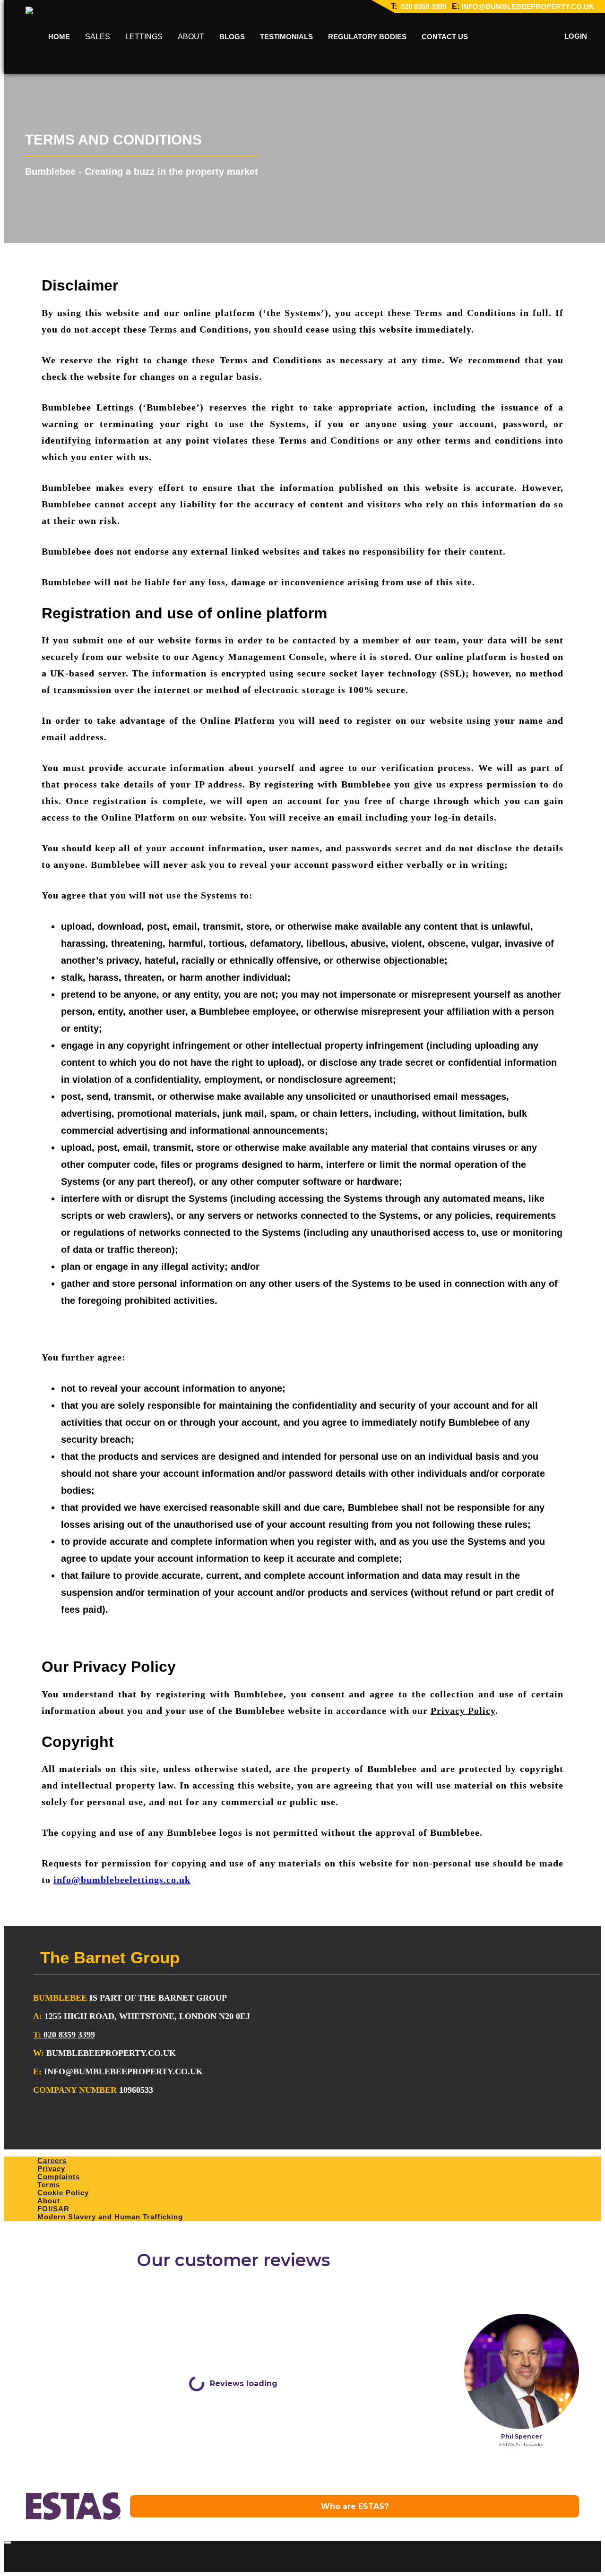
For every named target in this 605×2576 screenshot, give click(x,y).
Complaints (59, 2177)
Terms (49, 2185)
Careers (52, 2161)
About (49, 2201)
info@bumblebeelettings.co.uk (122, 1880)
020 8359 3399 (423, 6)
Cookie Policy (63, 2193)
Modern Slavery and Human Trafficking (110, 2217)
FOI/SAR (53, 2209)
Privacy (51, 2169)
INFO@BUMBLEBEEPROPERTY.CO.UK (528, 6)
